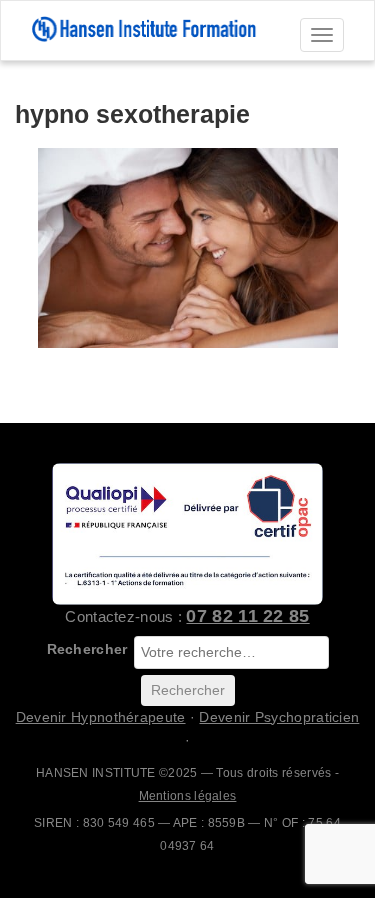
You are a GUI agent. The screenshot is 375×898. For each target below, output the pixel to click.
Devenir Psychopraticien (279, 717)
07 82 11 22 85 (247, 616)
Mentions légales (188, 796)
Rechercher (87, 649)
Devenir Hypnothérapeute (101, 717)
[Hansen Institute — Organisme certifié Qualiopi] (187, 533)
